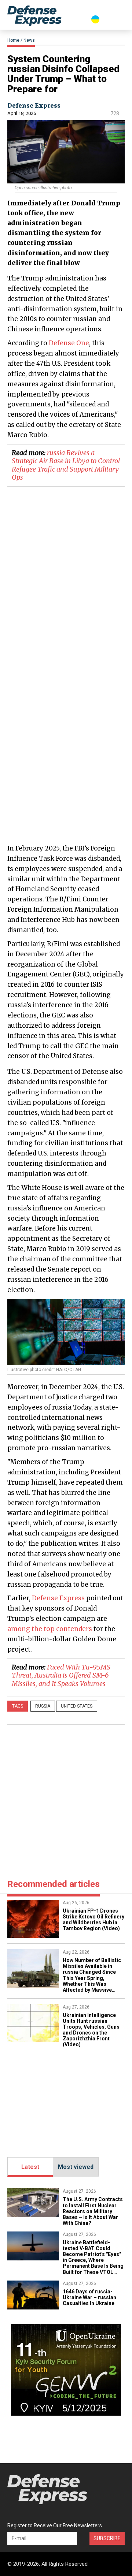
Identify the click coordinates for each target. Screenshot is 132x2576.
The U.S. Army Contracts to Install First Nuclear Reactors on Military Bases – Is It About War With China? (93, 2211)
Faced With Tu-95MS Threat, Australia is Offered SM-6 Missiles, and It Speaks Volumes (61, 1675)
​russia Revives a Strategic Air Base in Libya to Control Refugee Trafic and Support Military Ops (66, 465)
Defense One (69, 343)
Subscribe (107, 2538)
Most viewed (76, 2167)
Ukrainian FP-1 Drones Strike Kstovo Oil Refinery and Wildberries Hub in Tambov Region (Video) (93, 1920)
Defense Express (34, 105)
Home (13, 40)
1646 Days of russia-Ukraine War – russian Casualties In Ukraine (89, 2297)
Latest (30, 2167)
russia (43, 1706)
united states (77, 1706)
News (29, 40)
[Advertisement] (66, 770)
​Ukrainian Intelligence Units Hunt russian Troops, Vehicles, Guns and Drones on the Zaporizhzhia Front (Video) (91, 2030)
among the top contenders (50, 1629)
